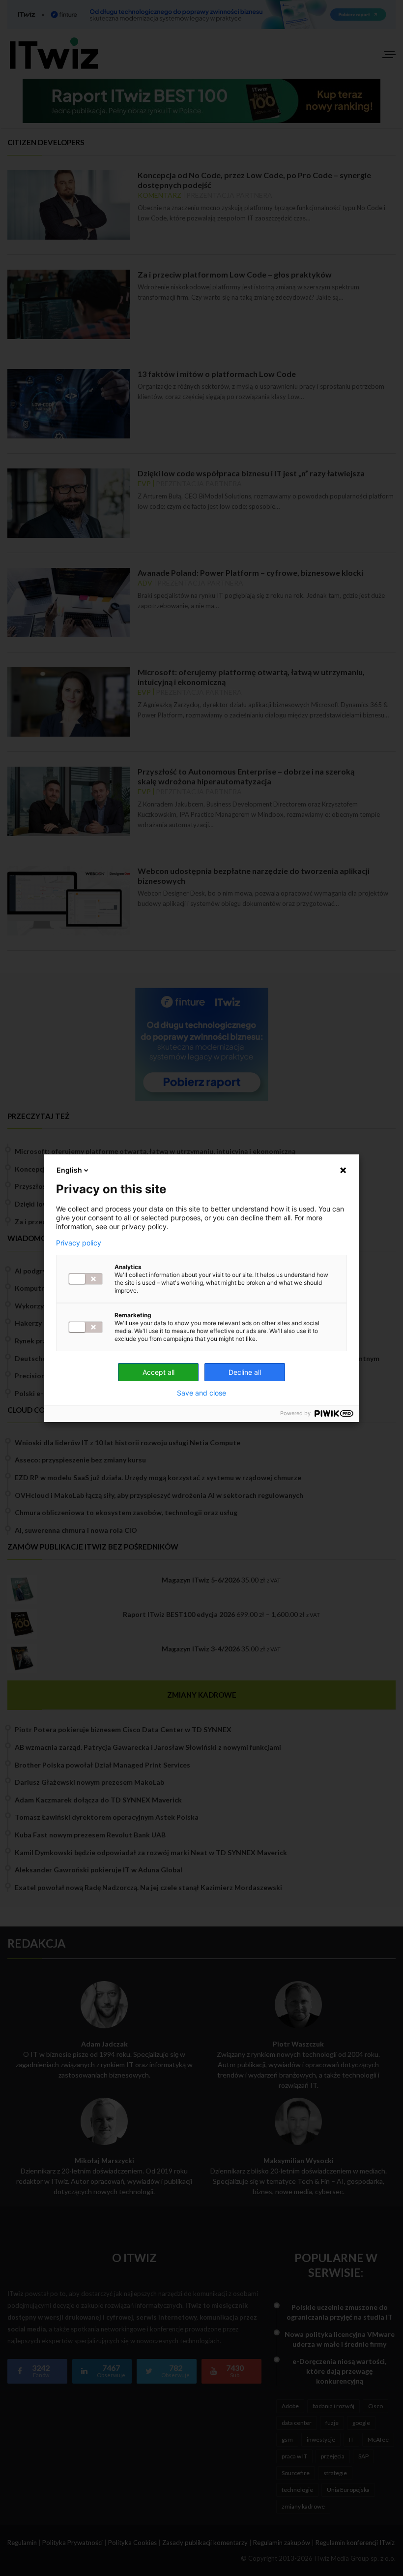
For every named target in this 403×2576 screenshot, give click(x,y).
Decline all (245, 1372)
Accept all (158, 1372)
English (69, 1170)
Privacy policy (79, 1243)
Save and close (201, 1393)
